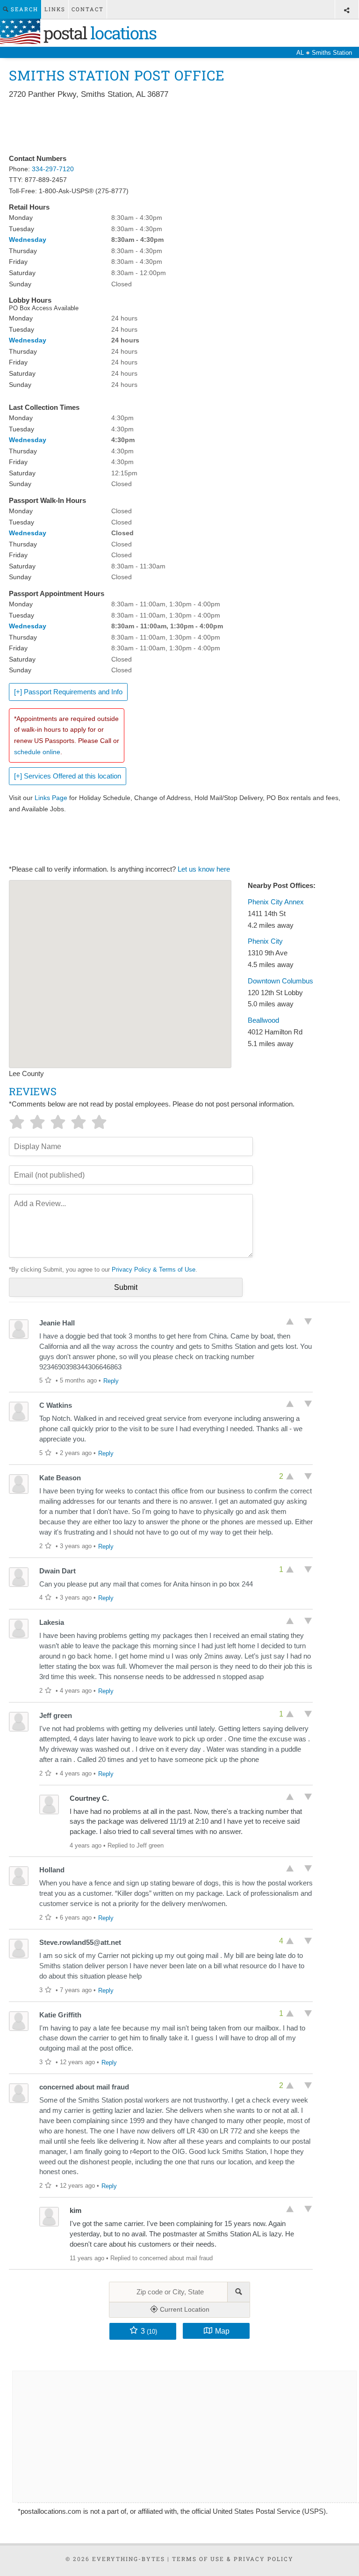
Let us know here (204, 869)
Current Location (184, 2309)
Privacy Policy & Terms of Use (154, 1270)
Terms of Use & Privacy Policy (233, 2559)
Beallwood (263, 1020)
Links (55, 9)
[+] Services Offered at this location (68, 776)
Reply (111, 1381)
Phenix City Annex (276, 902)
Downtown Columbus (280, 981)
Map (222, 2331)
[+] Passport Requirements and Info (68, 692)
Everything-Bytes (129, 2559)
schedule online (37, 752)
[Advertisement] (179, 127)
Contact (88, 9)
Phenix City (265, 941)
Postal (98, 33)
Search (23, 9)
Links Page (51, 798)
